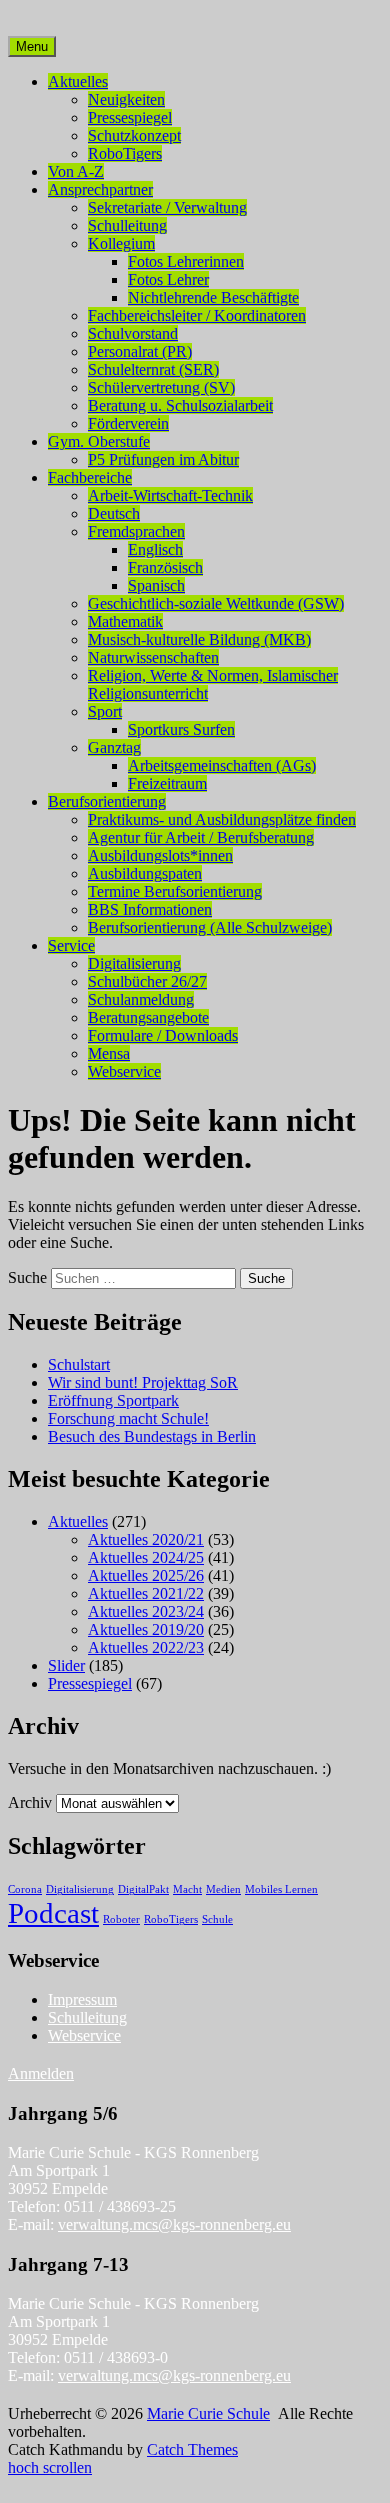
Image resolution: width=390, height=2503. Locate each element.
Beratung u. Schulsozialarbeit (180, 405)
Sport (105, 711)
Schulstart (79, 1364)
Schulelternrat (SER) (153, 369)
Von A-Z (76, 171)
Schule (217, 1919)
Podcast (53, 1913)
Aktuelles (78, 81)
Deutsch (114, 513)
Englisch (155, 549)
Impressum (82, 1999)
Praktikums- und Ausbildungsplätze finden (222, 819)
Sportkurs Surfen (181, 729)
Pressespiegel (130, 117)
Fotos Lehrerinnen (186, 261)
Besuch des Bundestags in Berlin (152, 1436)
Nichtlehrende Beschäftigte (213, 297)
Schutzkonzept (134, 135)
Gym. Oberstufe (99, 441)
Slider (66, 1665)
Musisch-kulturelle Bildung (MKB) (199, 639)
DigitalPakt (143, 1889)
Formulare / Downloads (163, 1035)
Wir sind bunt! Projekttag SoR (143, 1382)
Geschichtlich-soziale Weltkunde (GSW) (216, 603)
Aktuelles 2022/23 (146, 1647)
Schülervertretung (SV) (161, 387)
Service (71, 945)
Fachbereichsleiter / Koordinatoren (197, 315)
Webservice (124, 1071)
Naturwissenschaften (153, 657)
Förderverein (128, 423)
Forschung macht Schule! (128, 1418)
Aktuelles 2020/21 (146, 1539)
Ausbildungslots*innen (160, 855)
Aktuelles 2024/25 (146, 1557)
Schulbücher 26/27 (147, 981)
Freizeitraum (167, 783)
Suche (27, 1277)
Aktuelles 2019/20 (146, 1629)
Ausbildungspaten (145, 873)
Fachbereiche (90, 477)
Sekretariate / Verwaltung (167, 207)
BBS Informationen (150, 909)
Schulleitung (127, 225)
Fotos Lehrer (168, 279)
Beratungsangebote (148, 1017)
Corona (25, 1889)
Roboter (121, 1919)
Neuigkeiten (126, 99)
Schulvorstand (133, 333)
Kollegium (121, 243)
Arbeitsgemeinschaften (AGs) (222, 765)
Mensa (109, 1053)
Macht (187, 1889)
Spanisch (156, 585)
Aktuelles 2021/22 (146, 1593)
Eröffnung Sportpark (113, 1400)
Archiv (30, 1802)
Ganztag (114, 747)
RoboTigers (125, 153)
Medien (223, 1889)
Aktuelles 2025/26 (146, 1575)
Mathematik (125, 621)
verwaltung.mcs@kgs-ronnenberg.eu (174, 2224)
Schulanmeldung (141, 999)
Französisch (165, 567)
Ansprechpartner (100, 189)
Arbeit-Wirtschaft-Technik (170, 495)
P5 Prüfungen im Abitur (163, 459)
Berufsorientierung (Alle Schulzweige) (210, 927)
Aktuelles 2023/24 (146, 1611)
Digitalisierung (134, 963)
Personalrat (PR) (140, 351)
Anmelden (41, 2073)
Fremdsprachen (136, 531)
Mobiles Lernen (281, 1889)
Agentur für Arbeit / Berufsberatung (201, 837)
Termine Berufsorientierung (175, 891)
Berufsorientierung (107, 801)
